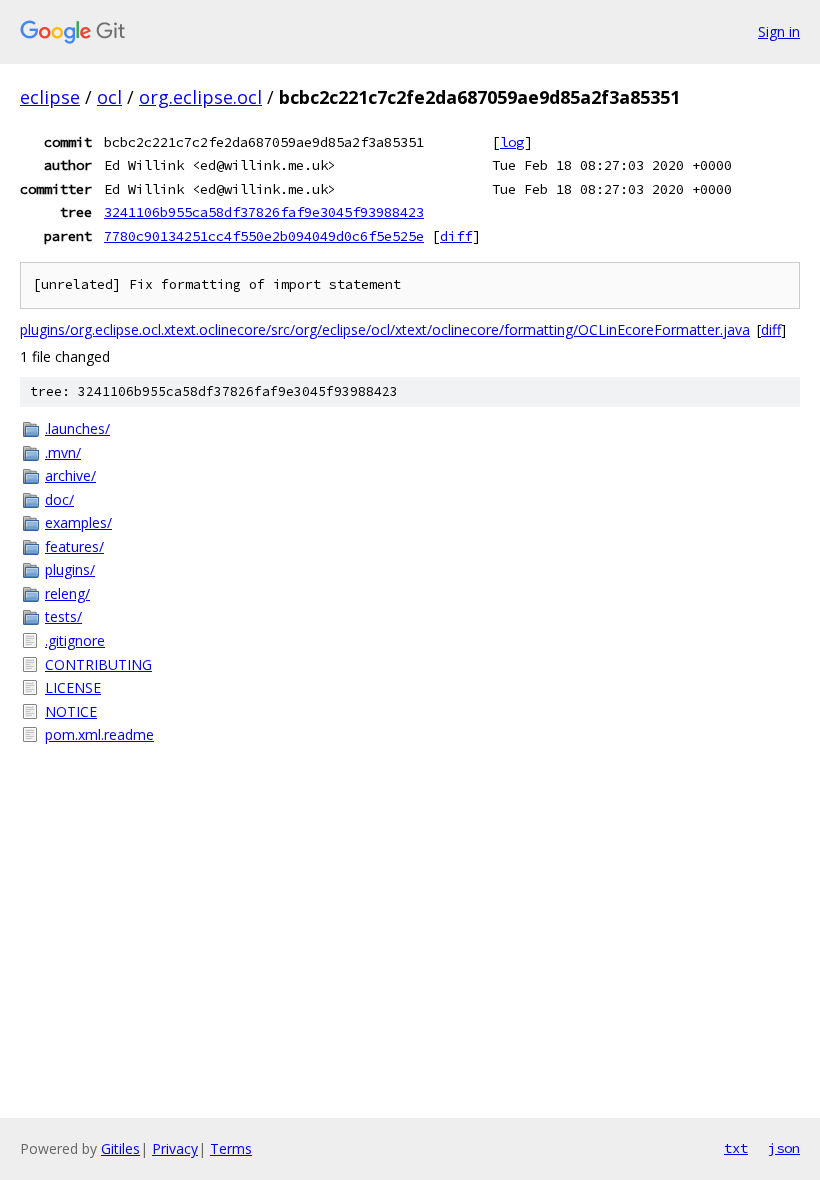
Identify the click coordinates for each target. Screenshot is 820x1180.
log (512, 142)
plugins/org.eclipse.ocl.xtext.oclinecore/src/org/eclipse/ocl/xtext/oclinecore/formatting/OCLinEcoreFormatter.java (385, 329)
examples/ (78, 522)
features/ (74, 546)
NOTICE (71, 711)
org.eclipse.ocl (200, 97)
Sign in (779, 31)
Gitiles (120, 1148)
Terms (231, 1148)
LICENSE (73, 687)
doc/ (59, 499)
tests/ (63, 616)
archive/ (70, 475)
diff (456, 236)
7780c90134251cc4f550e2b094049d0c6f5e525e (264, 236)
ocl (109, 97)
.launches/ (77, 428)
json (784, 1148)
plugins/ (70, 569)
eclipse (50, 97)
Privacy (175, 1148)
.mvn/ (63, 452)
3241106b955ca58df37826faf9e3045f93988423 (264, 212)
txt (736, 1148)
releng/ (67, 593)
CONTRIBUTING (98, 664)
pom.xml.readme (99, 734)
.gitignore (75, 640)
